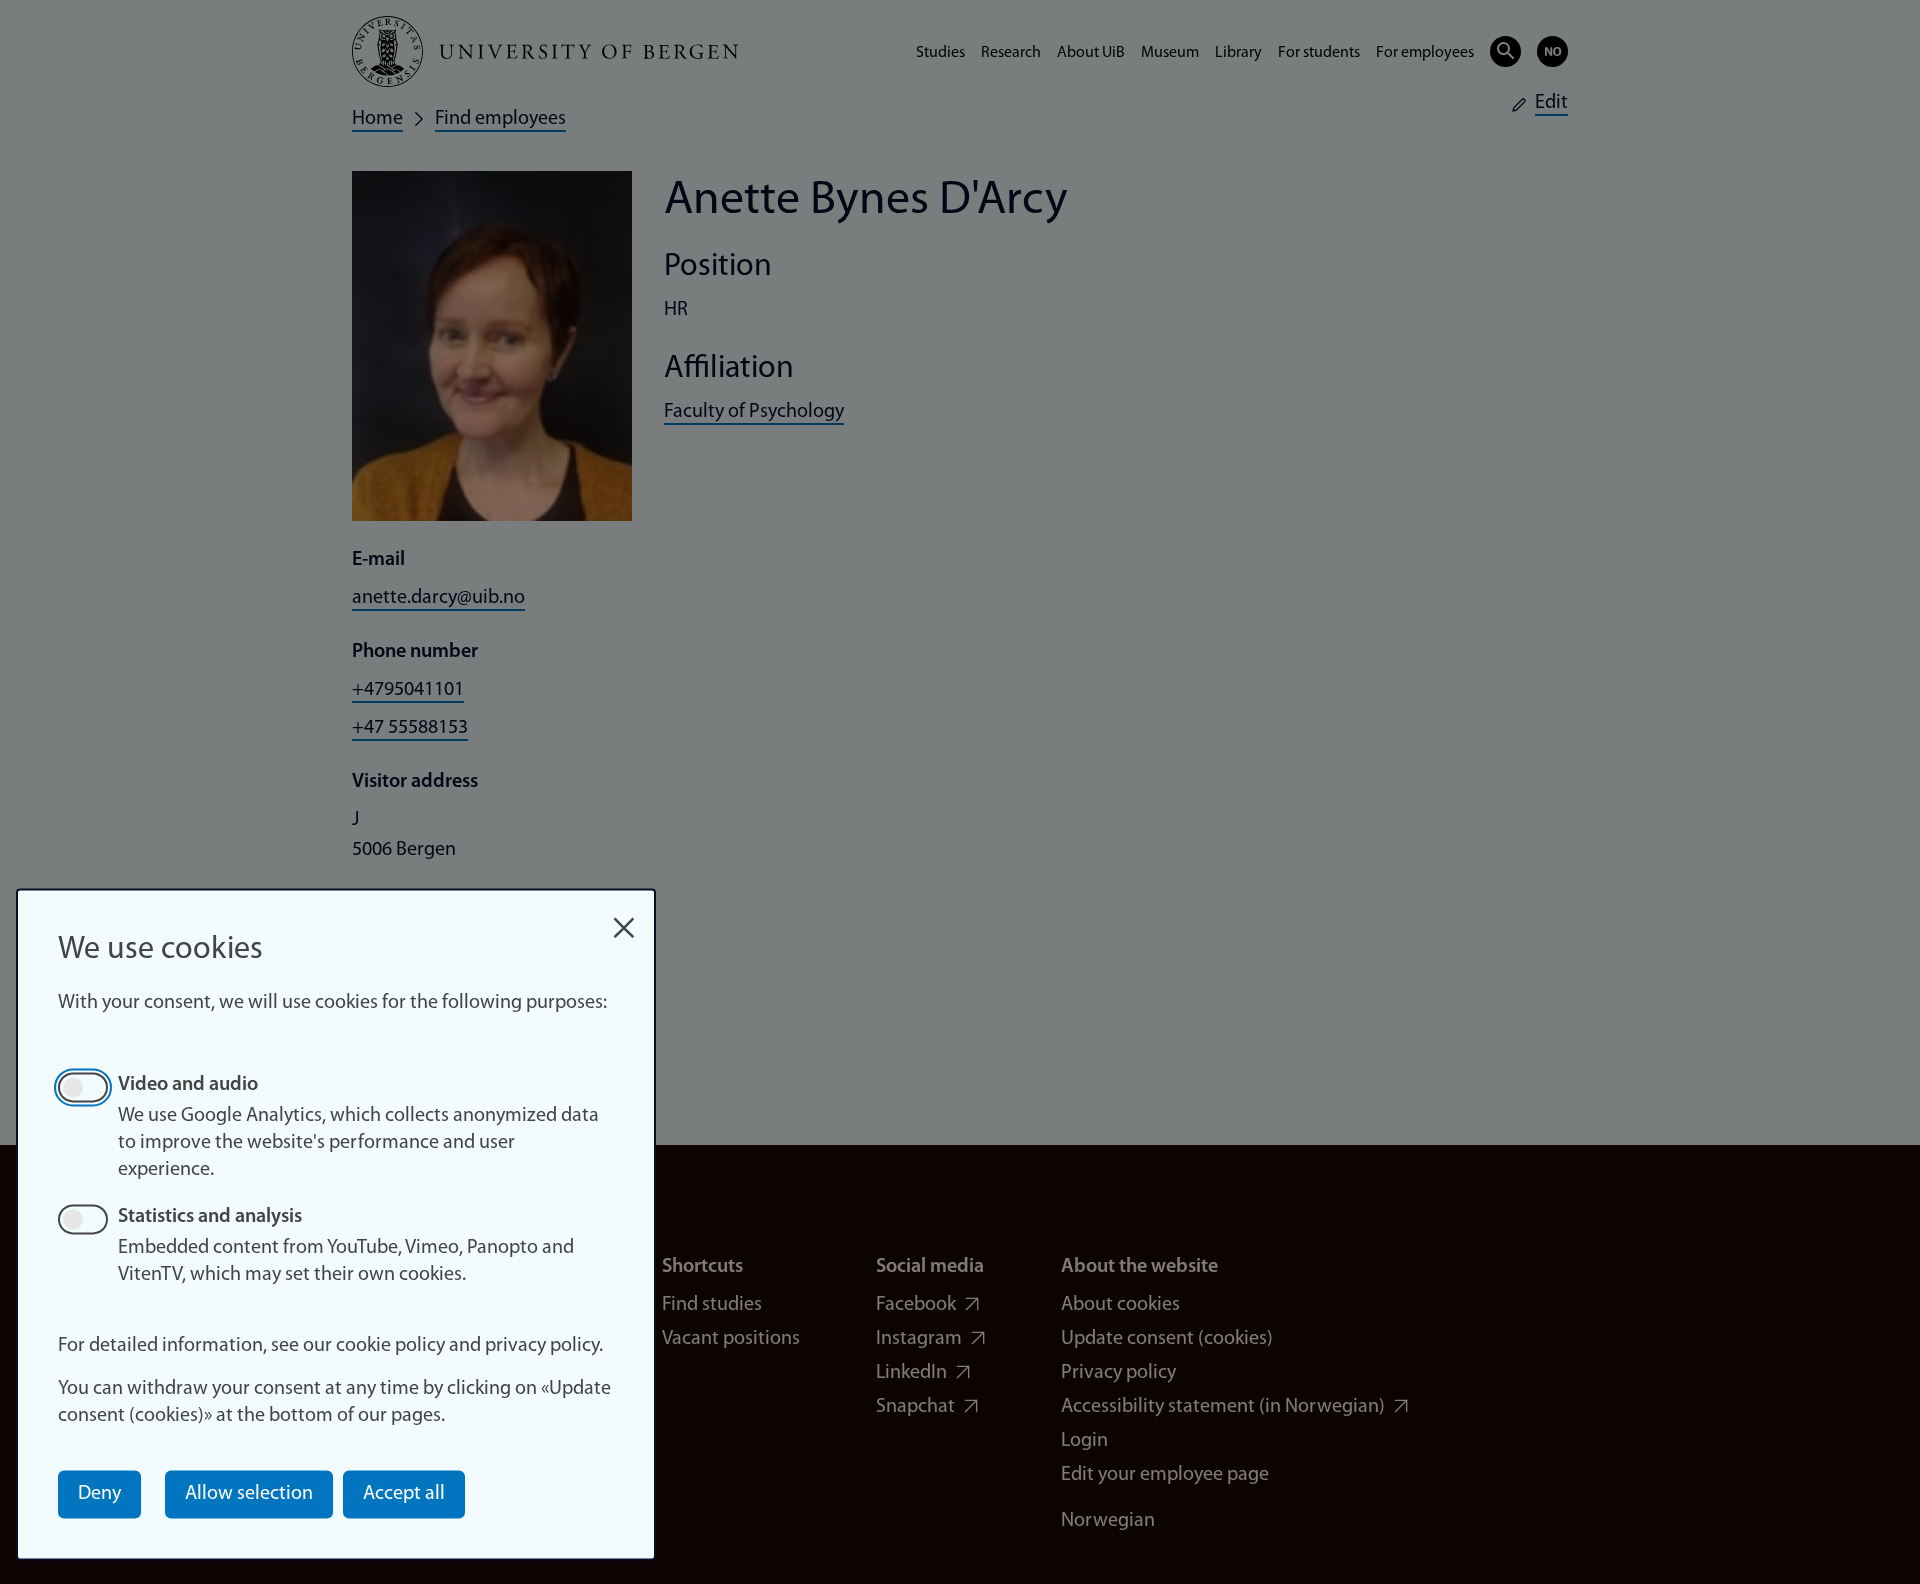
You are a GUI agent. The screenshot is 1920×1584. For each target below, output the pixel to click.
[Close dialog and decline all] (624, 917)
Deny (99, 1494)
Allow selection (249, 1494)
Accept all (404, 1494)
